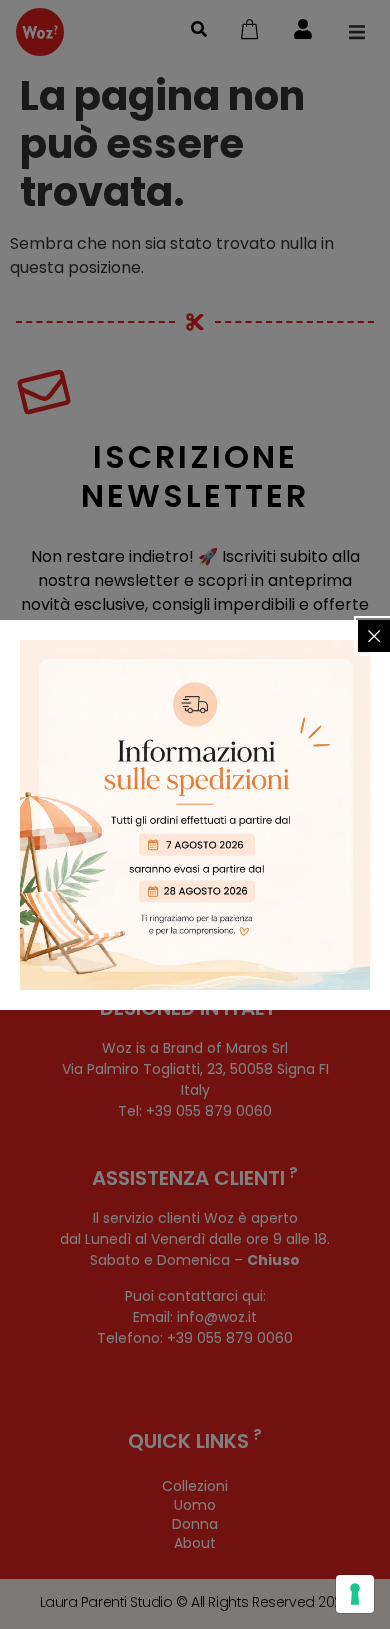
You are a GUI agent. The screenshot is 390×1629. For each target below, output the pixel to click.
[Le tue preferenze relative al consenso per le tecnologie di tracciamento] (355, 1594)
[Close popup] (374, 636)
